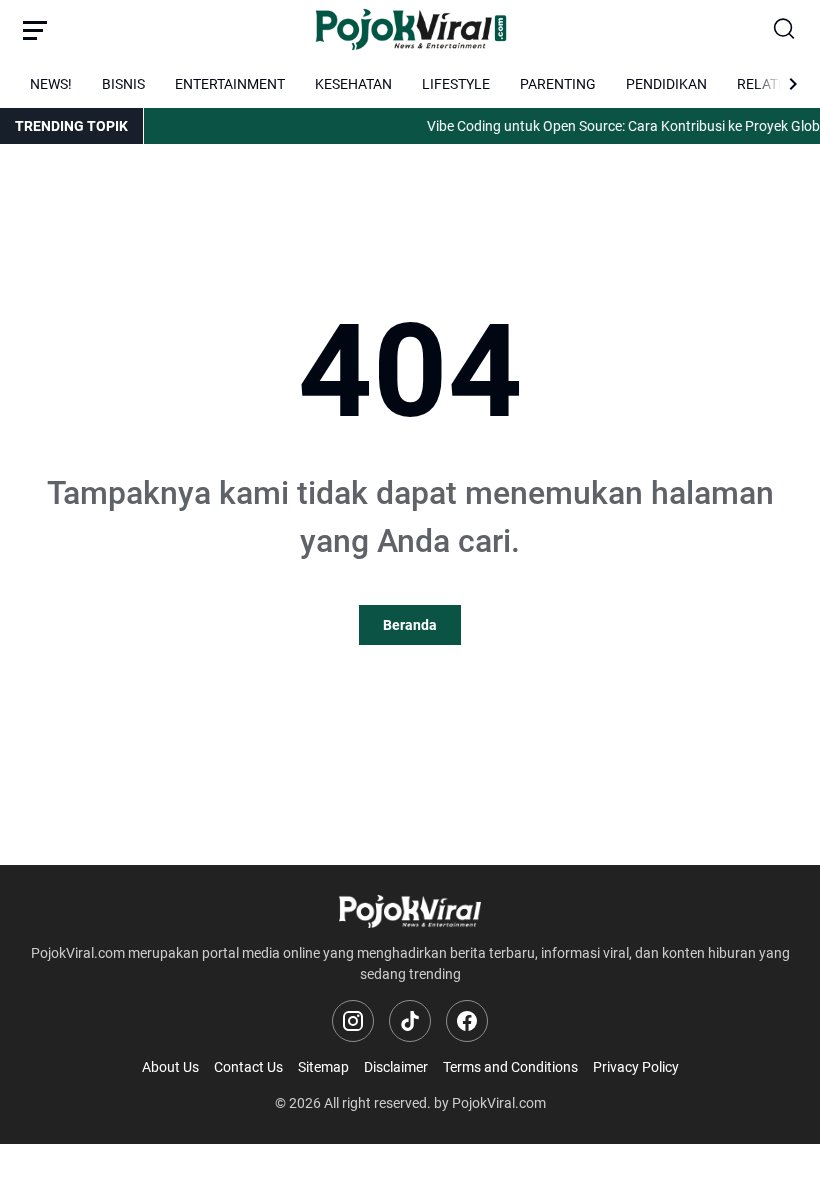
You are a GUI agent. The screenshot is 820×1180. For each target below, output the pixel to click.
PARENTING (558, 84)
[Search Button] (785, 30)
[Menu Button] (35, 30)
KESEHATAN (353, 84)
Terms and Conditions (510, 1067)
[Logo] (410, 911)
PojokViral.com (499, 1103)
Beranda (410, 625)
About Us (170, 1067)
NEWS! (51, 84)
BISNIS (123, 84)
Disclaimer (396, 1067)
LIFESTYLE (456, 84)
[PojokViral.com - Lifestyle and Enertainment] (410, 30)
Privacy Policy (636, 1067)
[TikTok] (410, 1021)
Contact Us (248, 1067)
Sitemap (323, 1067)
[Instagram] (353, 1021)
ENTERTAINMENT (230, 84)
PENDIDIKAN (666, 84)
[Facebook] (467, 1021)
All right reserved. (377, 1103)
